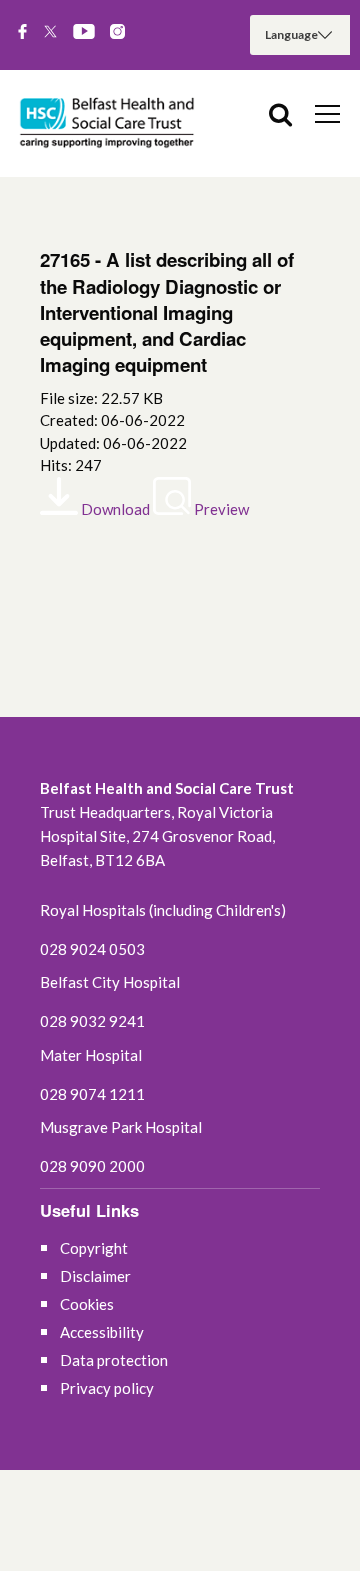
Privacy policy (107, 1388)
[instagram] (117, 33)
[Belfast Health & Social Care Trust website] (110, 123)
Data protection (114, 1360)
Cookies (87, 1304)
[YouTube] (84, 33)
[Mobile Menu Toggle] (327, 113)
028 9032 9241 (92, 1021)
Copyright (94, 1248)
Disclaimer (95, 1276)
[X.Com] (50, 33)
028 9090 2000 (92, 1166)
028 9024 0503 (92, 949)
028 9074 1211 (92, 1094)
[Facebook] (22, 33)
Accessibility (102, 1332)
